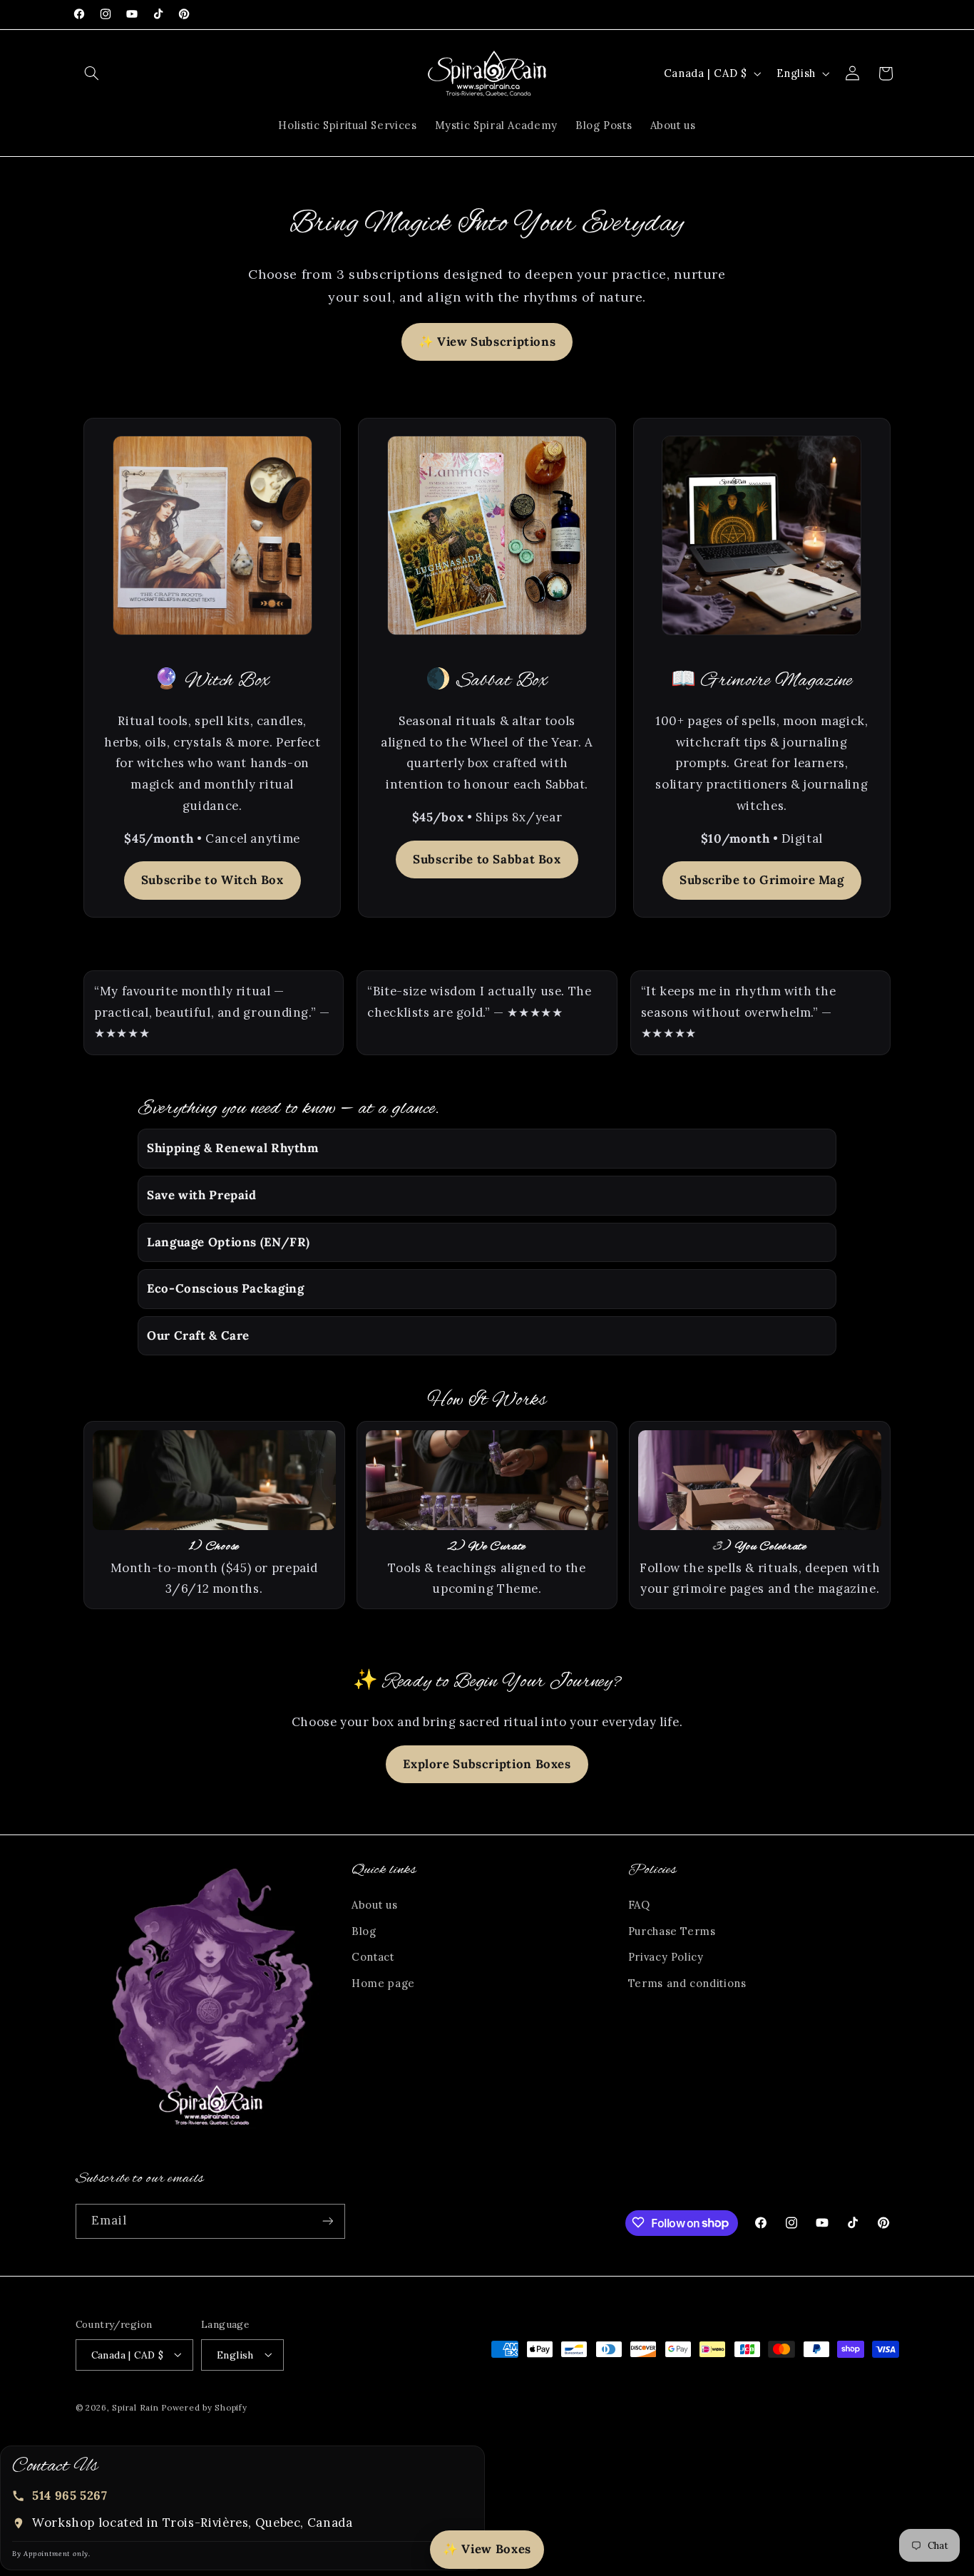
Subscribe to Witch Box (212, 880)
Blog (364, 1931)
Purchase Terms (672, 1931)
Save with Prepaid (202, 1195)
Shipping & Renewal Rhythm (233, 1148)
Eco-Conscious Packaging (226, 1288)
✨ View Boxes (487, 2549)
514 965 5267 (70, 2495)
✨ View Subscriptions (487, 342)
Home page (383, 1983)
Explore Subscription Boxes (487, 1764)
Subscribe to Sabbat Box (487, 859)
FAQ (639, 1905)
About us (374, 1905)
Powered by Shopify (204, 2407)
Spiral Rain (135, 2407)
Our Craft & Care (198, 1335)
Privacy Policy (666, 1957)
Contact (373, 1957)
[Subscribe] (327, 2221)
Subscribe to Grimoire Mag (762, 880)
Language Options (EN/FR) (229, 1242)
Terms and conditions (687, 1983)
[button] (92, 73)
